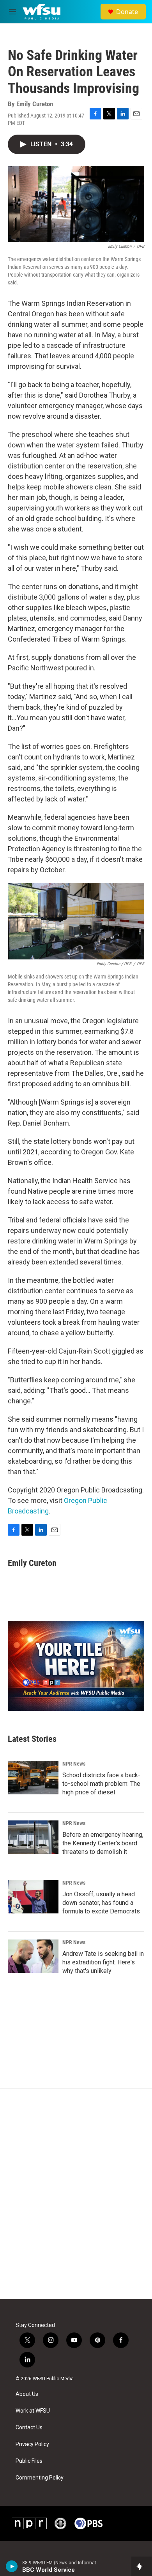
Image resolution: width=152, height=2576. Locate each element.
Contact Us (29, 2428)
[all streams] (142, 2566)
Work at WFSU (33, 2411)
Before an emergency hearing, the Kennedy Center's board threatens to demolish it (103, 1843)
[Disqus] (76, 2194)
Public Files (29, 2461)
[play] (12, 2566)
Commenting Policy (40, 2478)
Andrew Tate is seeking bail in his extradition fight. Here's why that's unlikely (103, 1962)
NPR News (74, 1764)
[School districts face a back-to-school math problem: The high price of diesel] (33, 1778)
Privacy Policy (32, 2444)
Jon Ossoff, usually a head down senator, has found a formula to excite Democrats (101, 1903)
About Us (27, 2394)
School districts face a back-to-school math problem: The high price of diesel (101, 1784)
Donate (127, 12)
